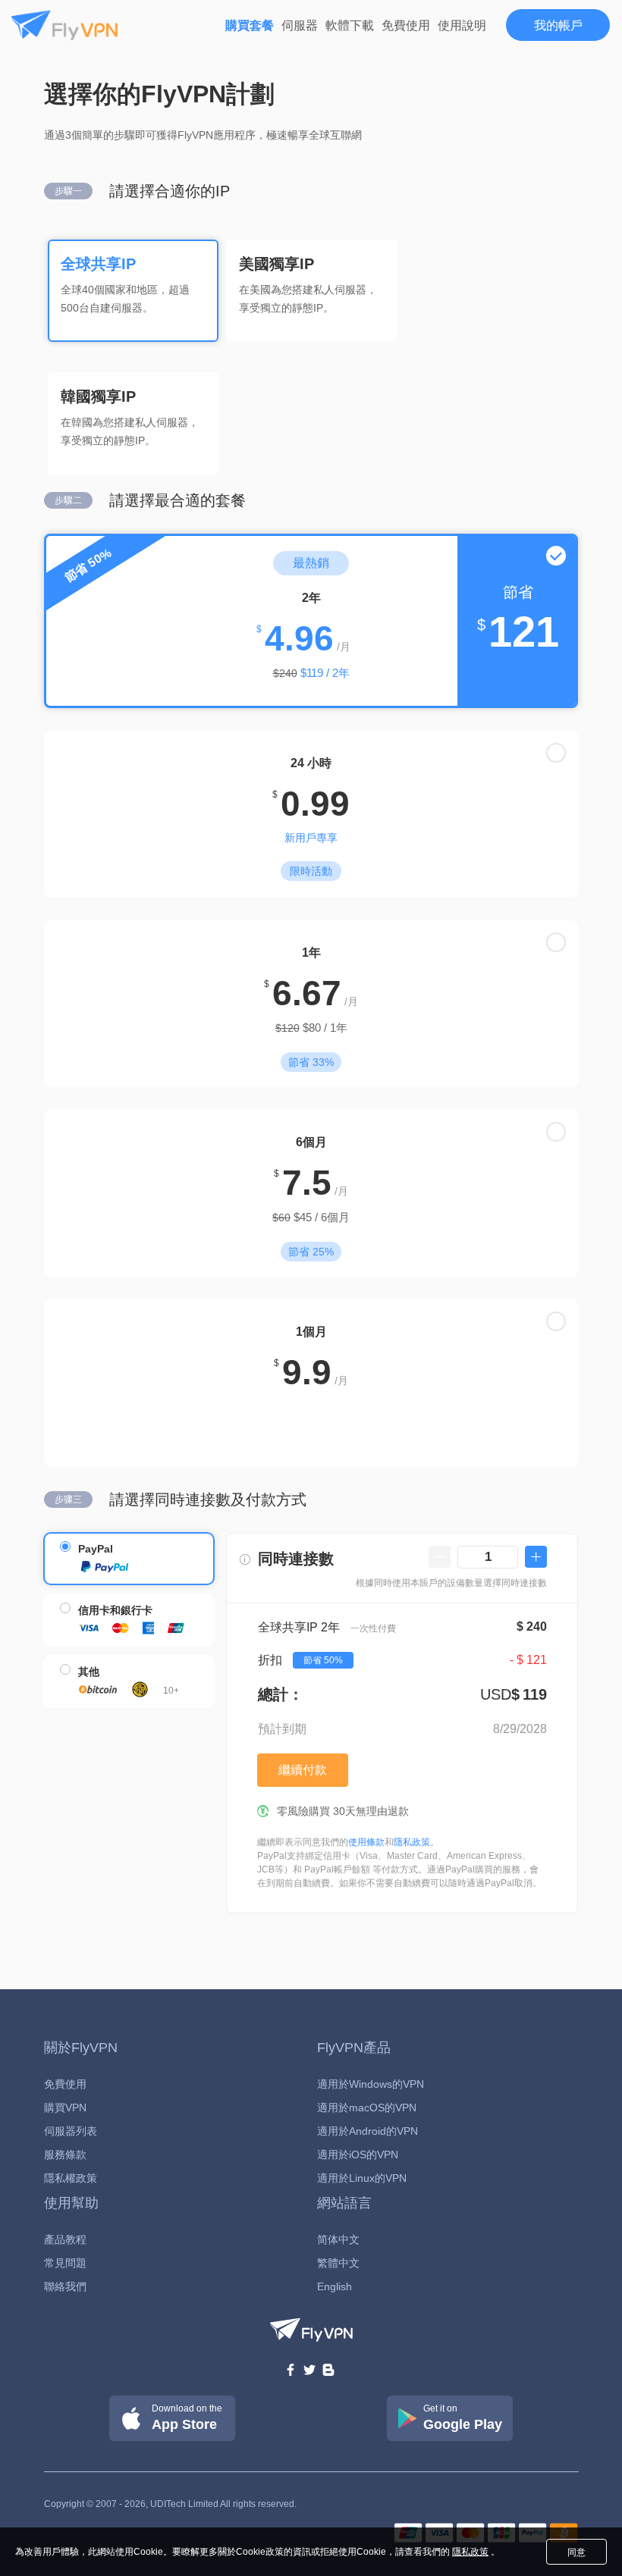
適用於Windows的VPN (371, 2084)
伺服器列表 (71, 2131)
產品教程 (65, 2239)
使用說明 (462, 25)
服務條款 (65, 2155)
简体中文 (338, 2239)
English (335, 2286)
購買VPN (65, 2107)
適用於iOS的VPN (358, 2155)
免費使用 (406, 25)
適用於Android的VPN (368, 2131)
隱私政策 (412, 1842)
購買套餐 (250, 25)
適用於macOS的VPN (367, 2107)
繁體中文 (338, 2263)
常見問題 (65, 2263)
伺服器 (300, 25)
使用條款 (366, 1842)
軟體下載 (350, 25)
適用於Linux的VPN (362, 2178)
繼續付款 (303, 1770)
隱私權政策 (71, 2178)
